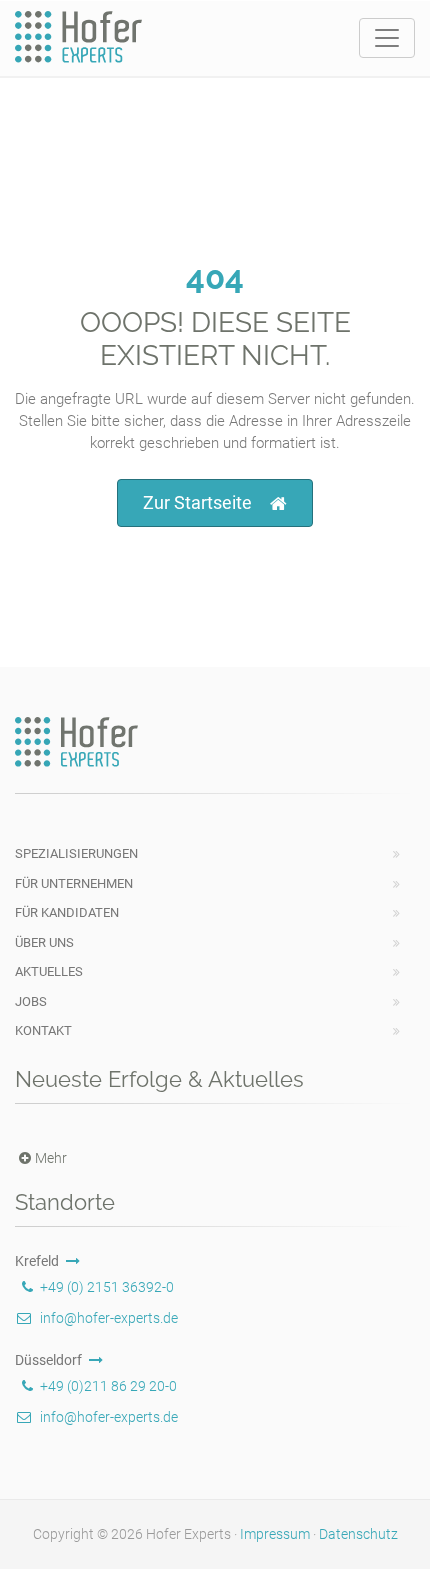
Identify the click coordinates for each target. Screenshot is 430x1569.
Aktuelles (49, 971)
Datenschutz (358, 1534)
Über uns (44, 942)
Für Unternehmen (74, 883)
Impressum (275, 1534)
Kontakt (43, 1030)
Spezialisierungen (76, 853)
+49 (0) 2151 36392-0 (107, 1287)
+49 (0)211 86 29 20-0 (108, 1386)
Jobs (31, 1001)
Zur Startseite (197, 502)
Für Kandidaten (67, 912)
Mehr (51, 1158)
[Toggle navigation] (387, 38)
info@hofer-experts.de (109, 1318)
